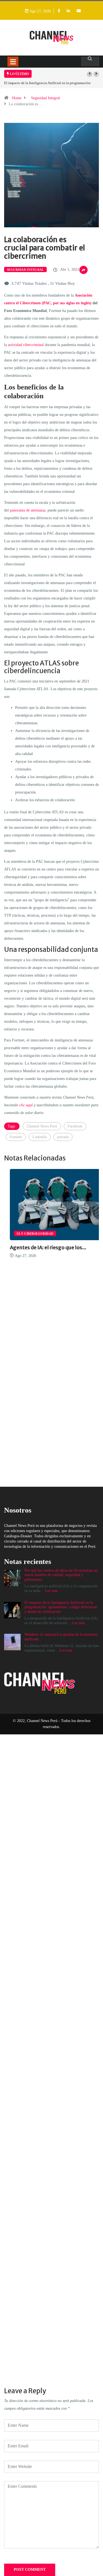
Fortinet (16, 1137)
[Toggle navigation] (13, 62)
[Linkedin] (68, 11)
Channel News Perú (42, 1126)
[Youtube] (79, 11)
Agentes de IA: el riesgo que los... (42, 1247)
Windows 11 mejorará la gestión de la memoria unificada (46, 83)
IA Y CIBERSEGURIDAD (29, 1234)
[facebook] (59, 11)
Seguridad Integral (45, 98)
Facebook (75, 1126)
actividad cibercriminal (26, 345)
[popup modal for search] (90, 61)
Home (17, 98)
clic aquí (26, 1105)
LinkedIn (40, 1137)
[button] (90, 74)
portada (63, 1137)
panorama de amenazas (28, 510)
